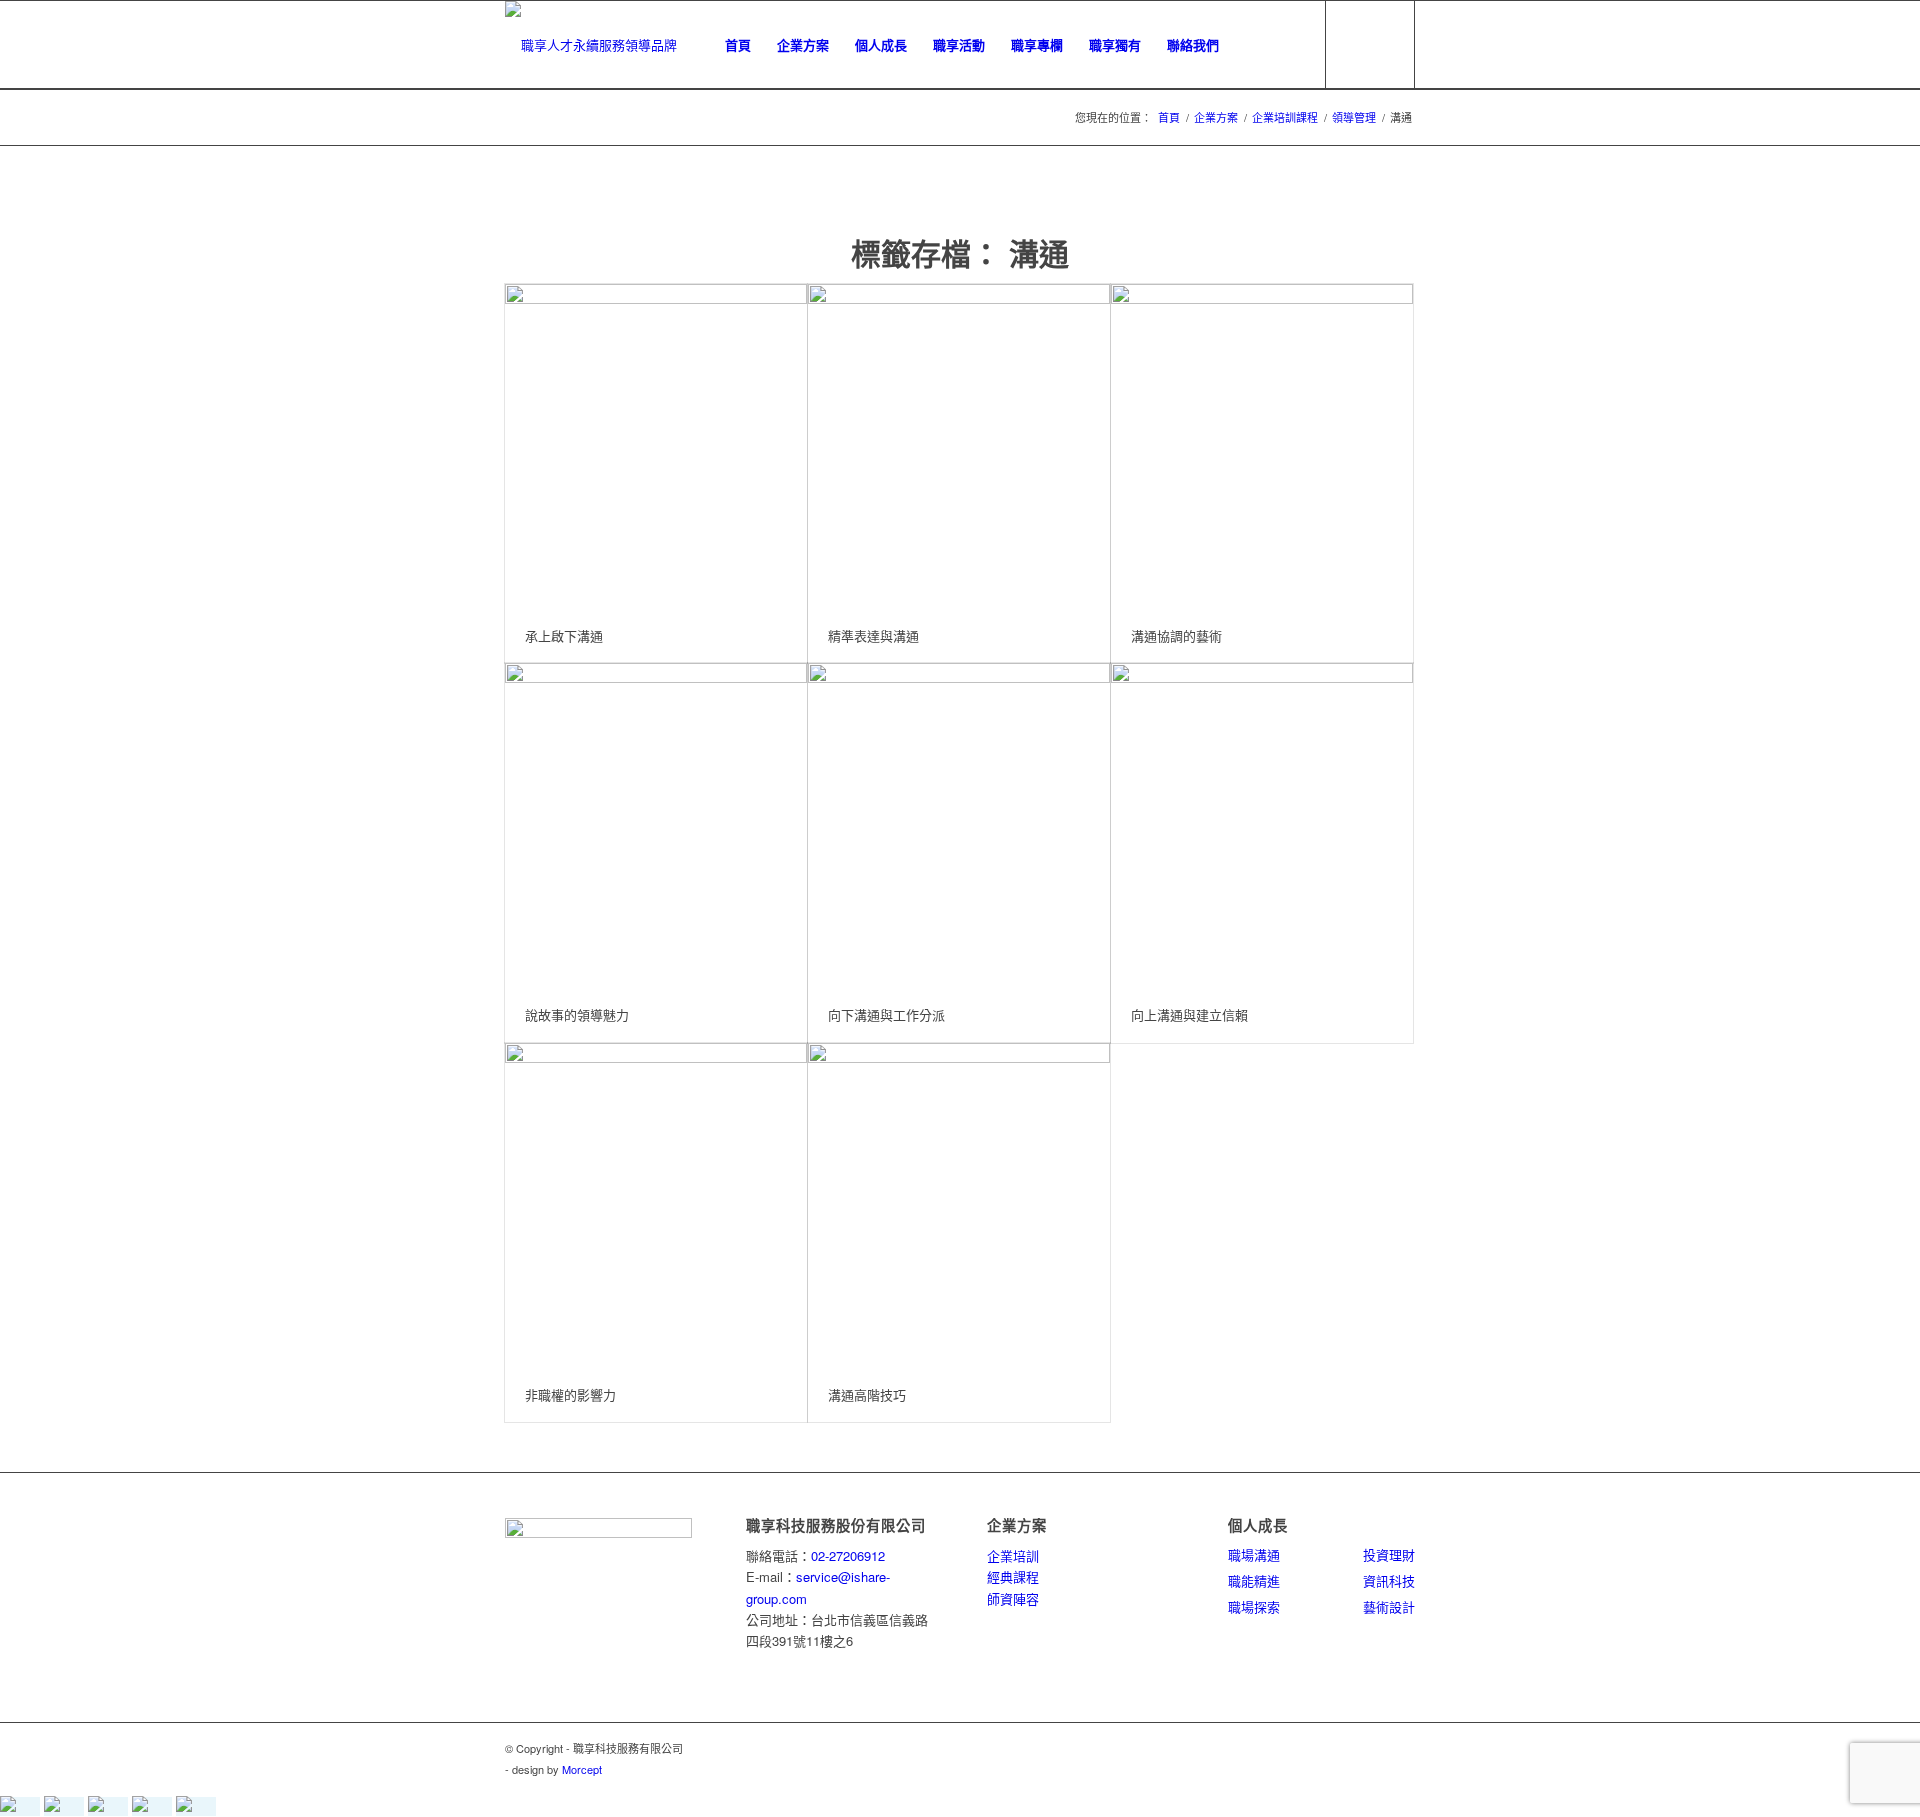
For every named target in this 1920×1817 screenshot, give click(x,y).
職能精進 (1254, 1580)
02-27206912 (848, 1555)
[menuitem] (738, 45)
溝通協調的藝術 (1176, 635)
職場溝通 (1254, 1554)
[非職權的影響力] (656, 1205)
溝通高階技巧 (867, 1394)
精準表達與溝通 (873, 635)
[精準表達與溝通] (959, 446)
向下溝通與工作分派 (886, 1014)
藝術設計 (1389, 1606)
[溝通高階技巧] (959, 1205)
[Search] (1290, 45)
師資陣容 (1013, 1598)
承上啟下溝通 (564, 635)
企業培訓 (1013, 1555)
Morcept (582, 1769)
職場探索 (1254, 1606)
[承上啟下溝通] (656, 446)
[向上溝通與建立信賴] (1262, 825)
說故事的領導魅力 (577, 1014)
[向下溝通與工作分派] (959, 825)
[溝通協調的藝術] (1262, 446)
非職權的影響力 (570, 1394)
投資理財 (1389, 1554)
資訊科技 (1389, 1580)
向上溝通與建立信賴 (1189, 1014)
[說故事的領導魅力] (656, 825)
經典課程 (1013, 1576)
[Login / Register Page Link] (1251, 45)
